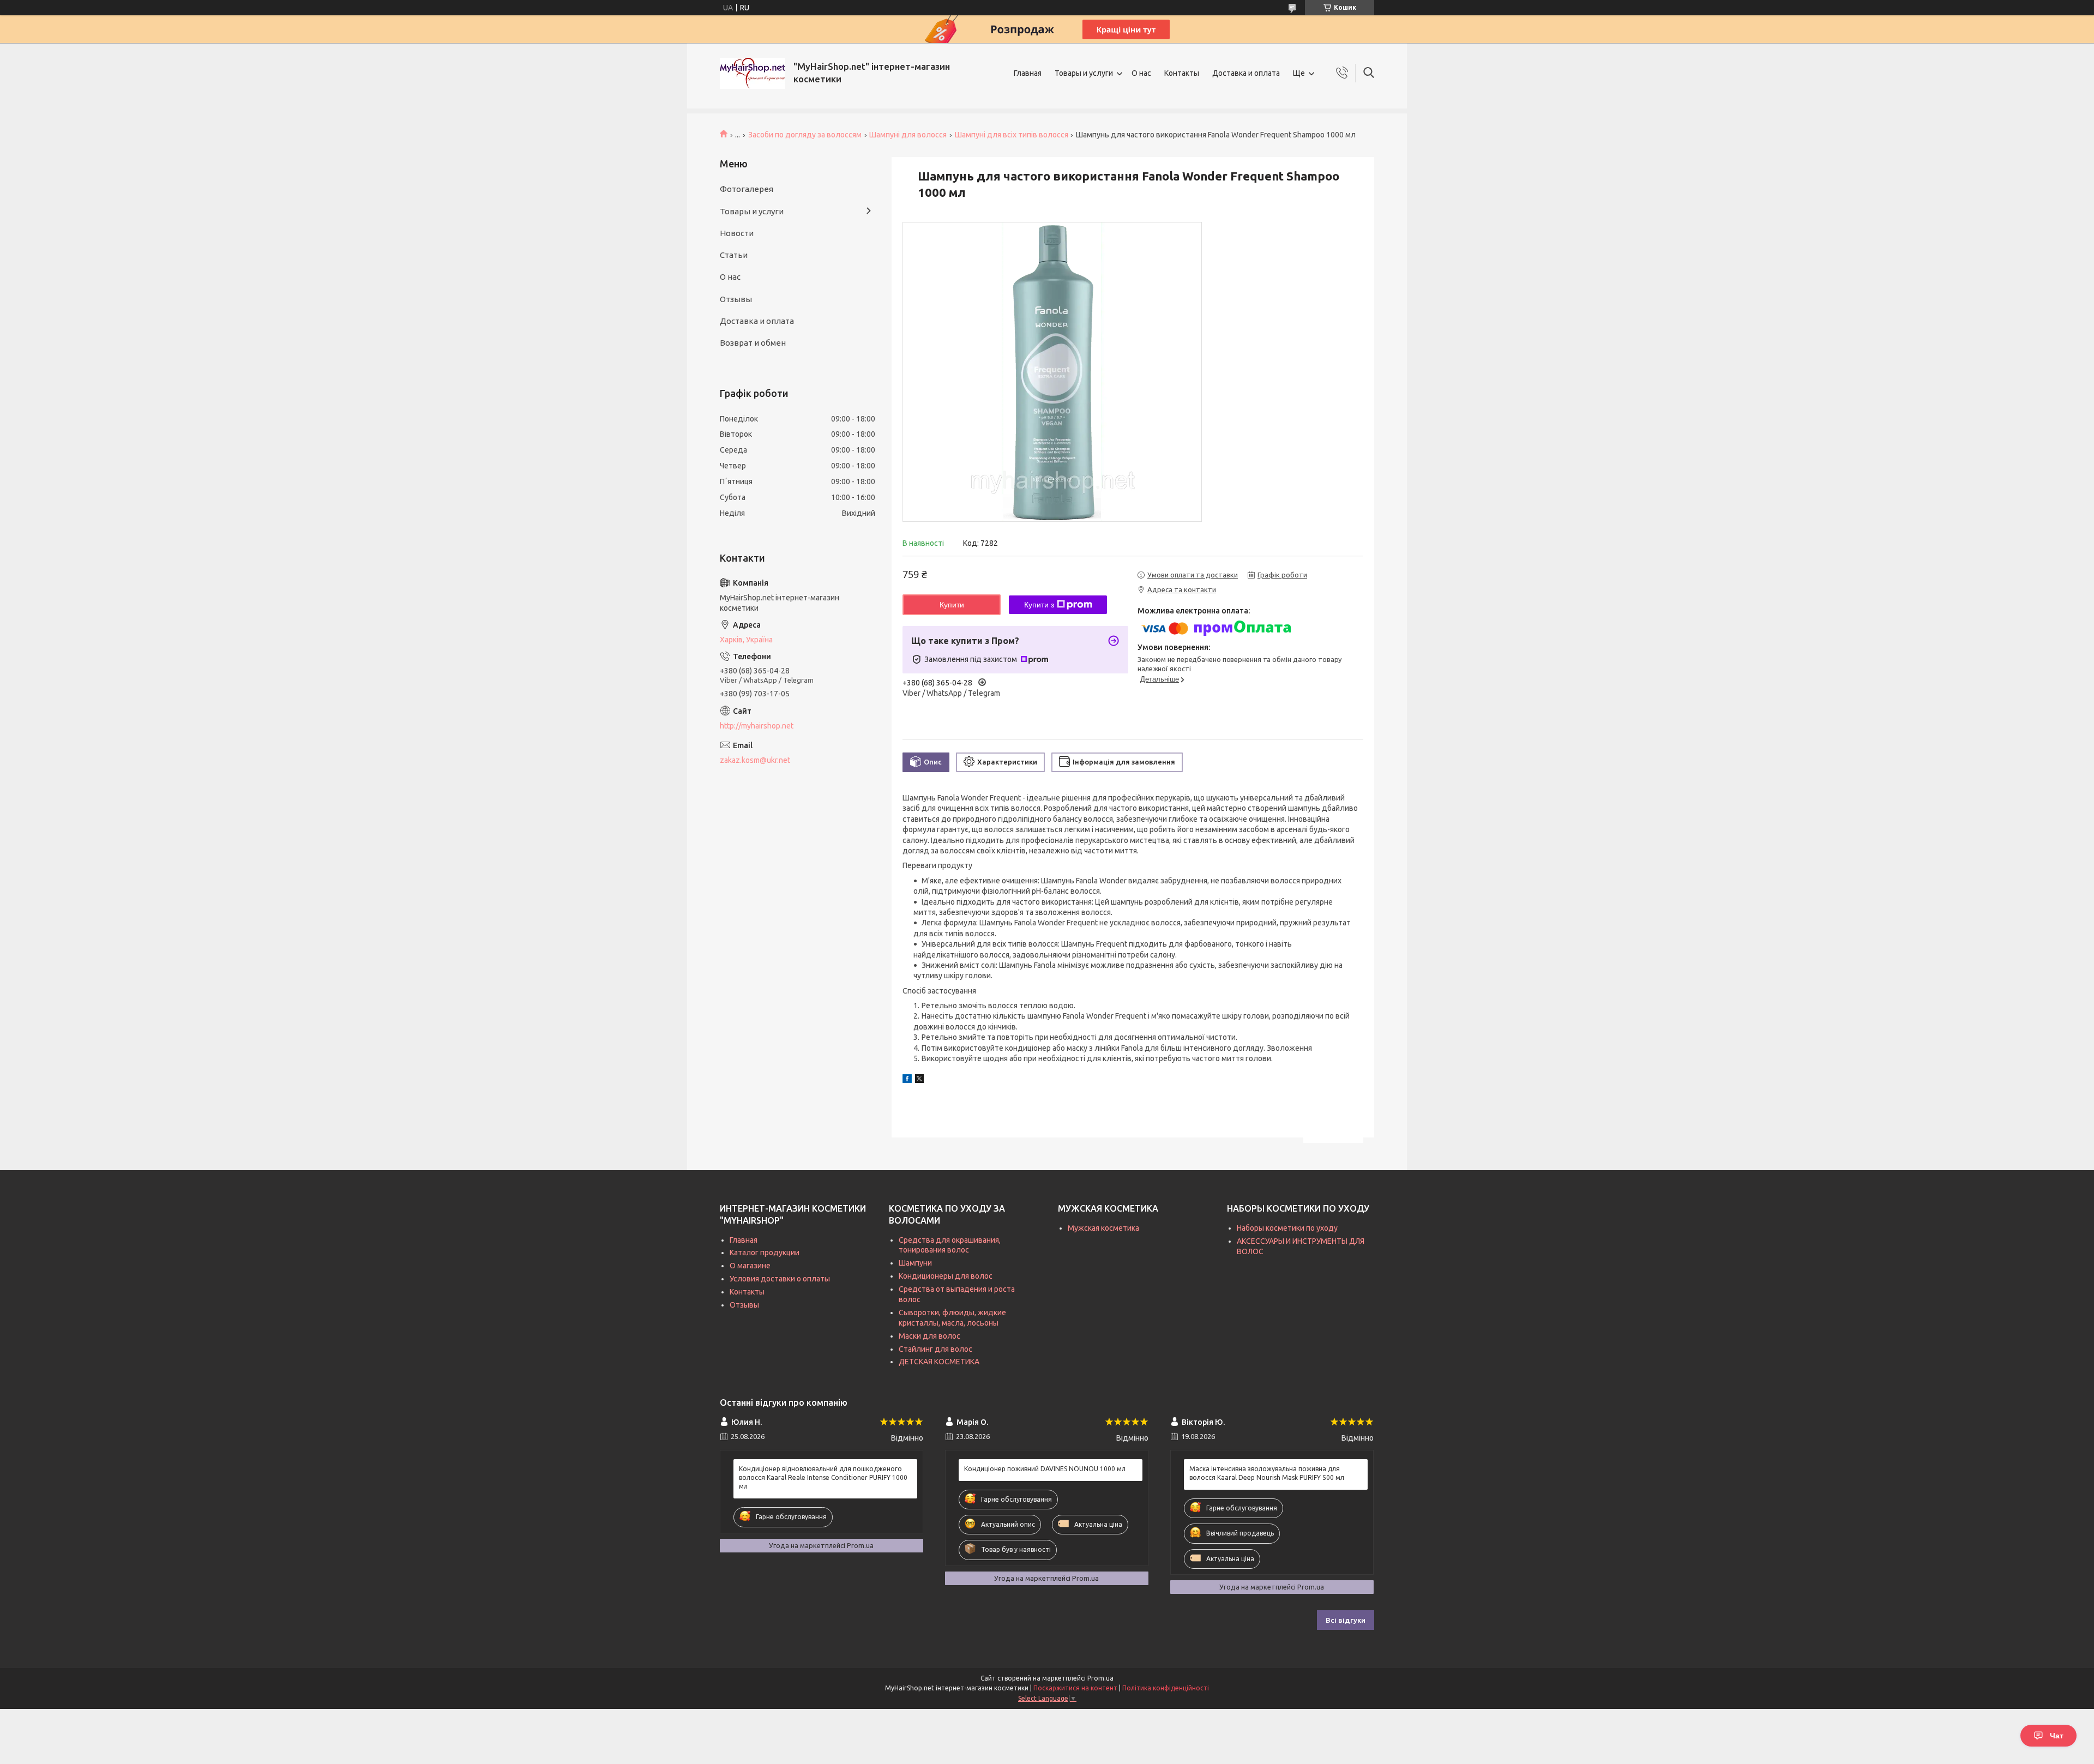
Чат (2057, 1736)
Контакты (1182, 73)
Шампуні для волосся (908, 135)
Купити (952, 605)
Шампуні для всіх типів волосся (1012, 135)
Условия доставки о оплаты (780, 1279)
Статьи (734, 255)
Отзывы (736, 299)
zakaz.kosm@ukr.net (755, 760)
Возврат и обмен (753, 343)
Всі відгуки (1346, 1620)
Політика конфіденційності (1166, 1688)
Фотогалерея (747, 189)
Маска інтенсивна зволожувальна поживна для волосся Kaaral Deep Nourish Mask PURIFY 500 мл (1267, 1473)
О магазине (750, 1266)
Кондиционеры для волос (946, 1276)
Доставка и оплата (1246, 73)
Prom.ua (1100, 1678)
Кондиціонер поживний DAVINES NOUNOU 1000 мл (1045, 1469)
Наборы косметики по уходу (1287, 1228)
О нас (1141, 73)
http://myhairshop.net (757, 726)
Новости (737, 233)
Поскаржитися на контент (1075, 1688)
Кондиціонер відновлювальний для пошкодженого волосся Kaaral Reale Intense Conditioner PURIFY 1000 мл (823, 1477)
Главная (1028, 73)
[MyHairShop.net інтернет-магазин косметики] (753, 73)
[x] (919, 1080)
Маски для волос (929, 1336)
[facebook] (907, 1080)
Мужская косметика (1103, 1228)
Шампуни (915, 1263)
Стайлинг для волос (935, 1349)
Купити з (1039, 605)
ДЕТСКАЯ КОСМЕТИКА (939, 1362)
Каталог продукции (765, 1253)
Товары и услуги (1084, 73)
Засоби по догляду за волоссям (805, 135)
